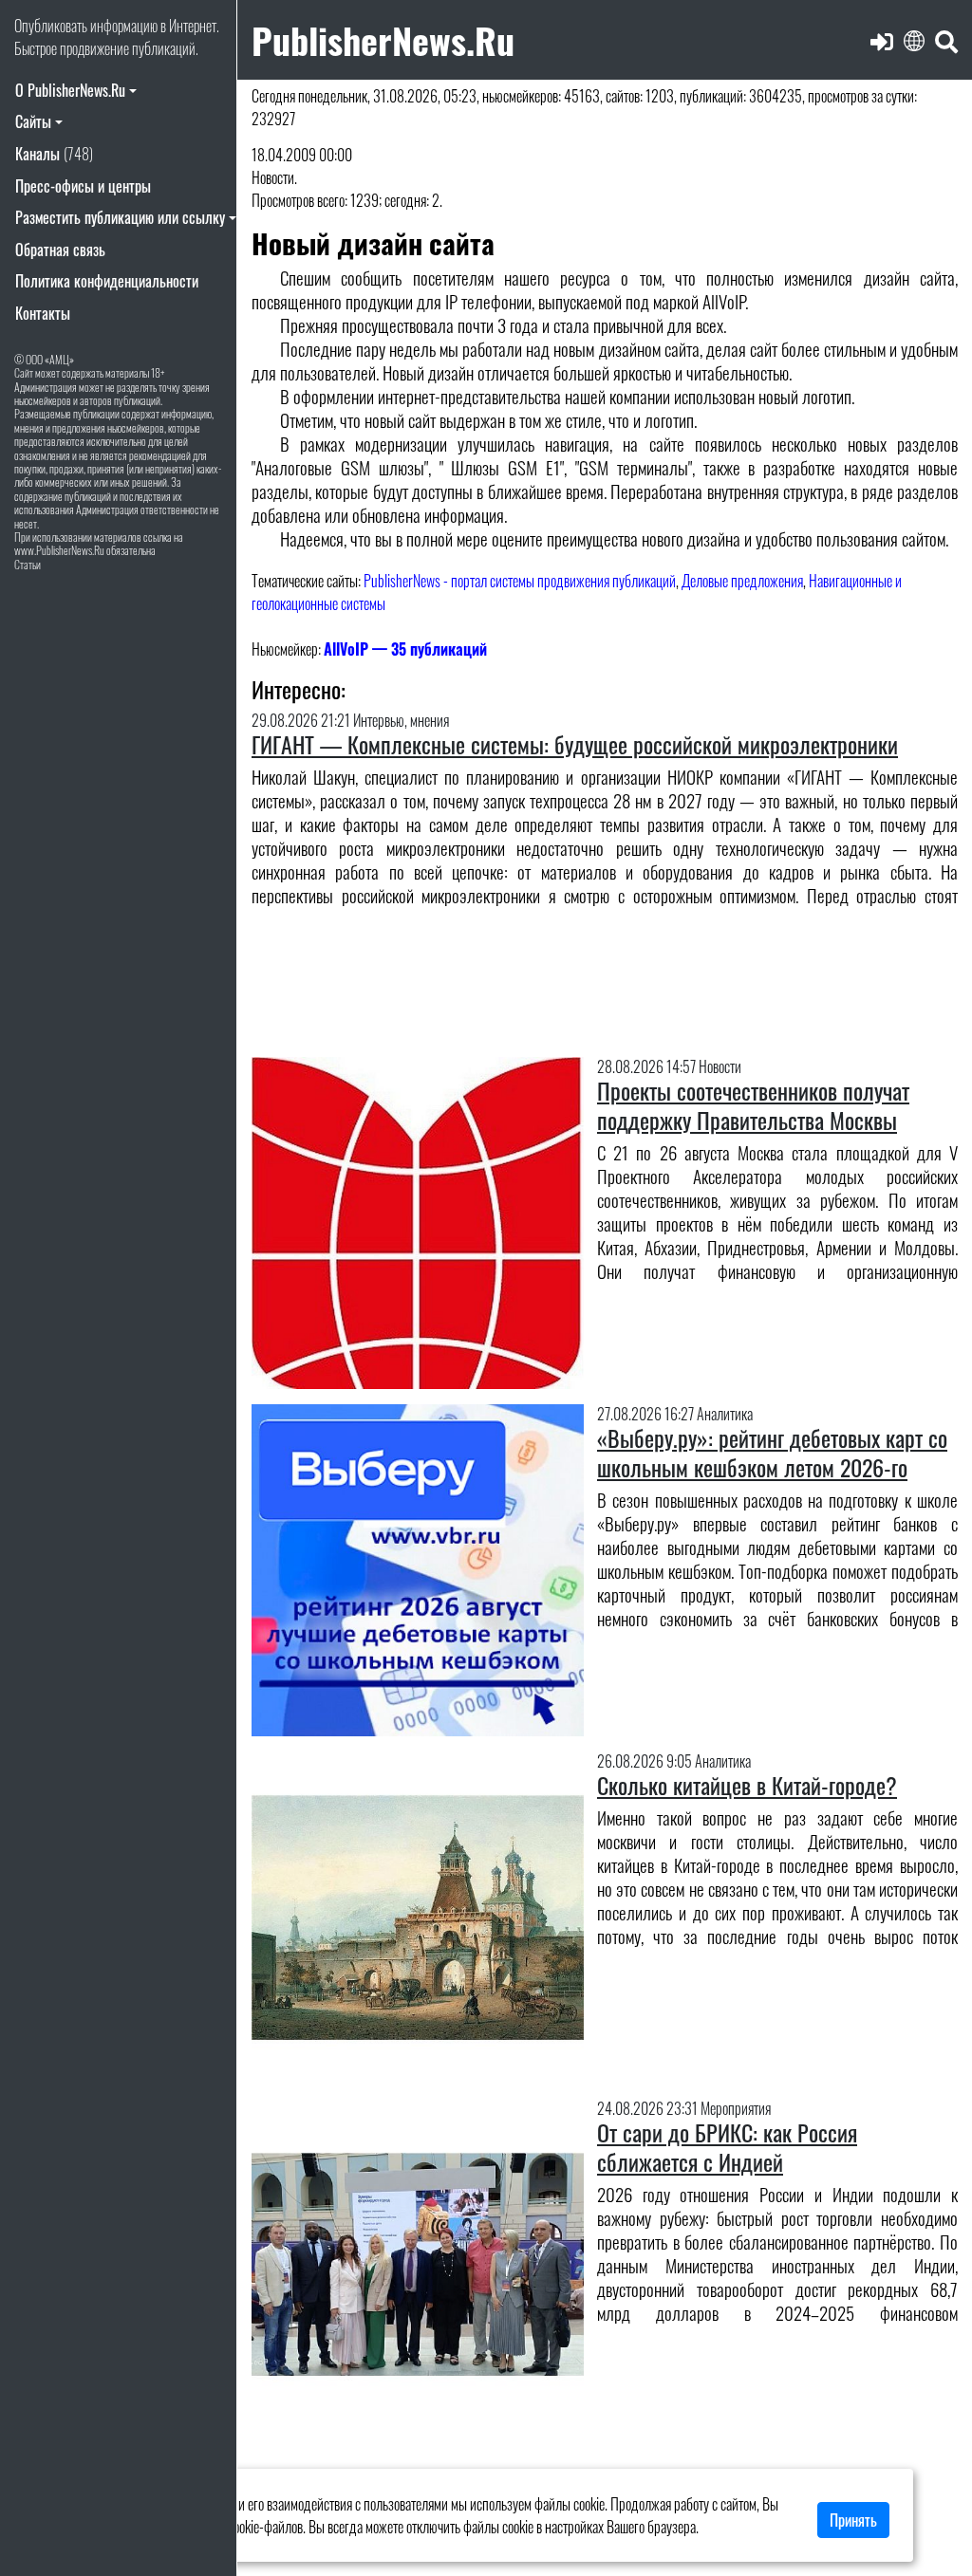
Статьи (28, 564)
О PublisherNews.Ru (70, 90)
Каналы (54, 154)
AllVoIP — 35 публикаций (405, 649)
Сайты (33, 121)
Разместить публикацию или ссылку (120, 217)
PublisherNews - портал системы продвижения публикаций (520, 581)
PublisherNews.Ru (383, 39)
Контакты (43, 313)
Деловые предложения (742, 581)
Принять (853, 2520)
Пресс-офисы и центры (83, 186)
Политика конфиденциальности (107, 281)
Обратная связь (60, 250)
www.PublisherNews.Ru (59, 550)
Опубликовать (51, 26)
